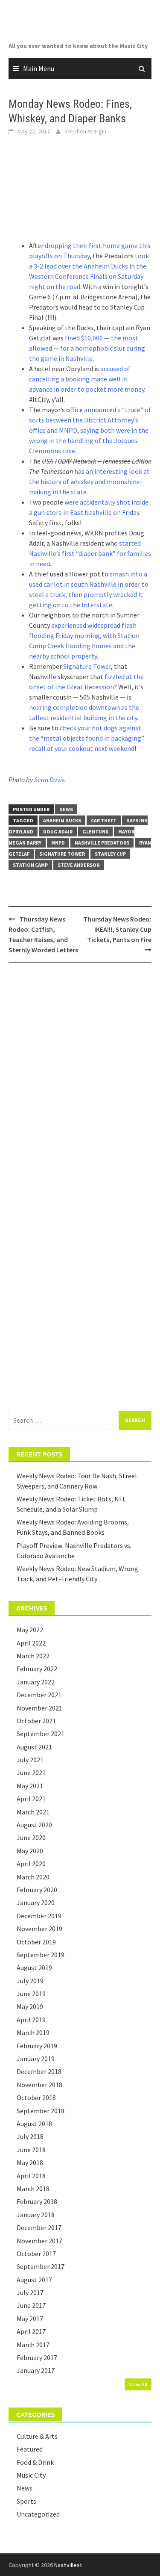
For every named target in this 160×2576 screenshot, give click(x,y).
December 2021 (39, 1695)
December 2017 (39, 2227)
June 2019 (31, 1994)
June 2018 (31, 2150)
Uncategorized (38, 2514)
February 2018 (37, 2201)
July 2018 (30, 2136)
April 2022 (31, 1643)
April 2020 (31, 1864)
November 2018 (39, 2085)
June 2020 (31, 1837)
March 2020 (33, 1877)
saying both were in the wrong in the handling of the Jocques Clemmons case (89, 440)
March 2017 (33, 2345)
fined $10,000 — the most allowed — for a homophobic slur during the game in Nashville (87, 348)
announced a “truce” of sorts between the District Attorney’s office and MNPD (90, 420)
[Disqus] (80, 1080)
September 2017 (41, 2266)
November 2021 (39, 1708)
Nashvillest (68, 2565)
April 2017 (31, 2331)
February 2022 (37, 1669)
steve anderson (79, 865)
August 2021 (34, 1747)
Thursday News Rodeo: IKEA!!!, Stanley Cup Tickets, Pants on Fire (117, 929)
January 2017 (36, 2370)
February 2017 (37, 2357)
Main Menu (39, 68)
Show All (138, 2384)
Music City (31, 2475)
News (66, 809)
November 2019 (39, 1929)
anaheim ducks (62, 820)
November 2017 (39, 2241)
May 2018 (30, 2162)
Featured (30, 2449)
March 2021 (33, 1812)
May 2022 (30, 1630)
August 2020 (34, 1825)
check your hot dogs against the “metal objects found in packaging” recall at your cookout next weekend (87, 738)
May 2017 (30, 2319)
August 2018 (34, 2124)
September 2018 (41, 2111)
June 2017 (31, 2305)
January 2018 (36, 2215)
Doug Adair (58, 832)
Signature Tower (87, 666)
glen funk (95, 832)
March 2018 (33, 2189)
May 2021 (30, 1786)
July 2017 (30, 2292)
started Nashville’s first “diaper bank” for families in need (90, 553)
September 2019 (41, 1955)
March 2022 (33, 1656)
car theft (104, 820)
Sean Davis (49, 780)
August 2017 (34, 2280)
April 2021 (31, 1799)
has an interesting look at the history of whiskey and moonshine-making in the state (89, 482)
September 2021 (41, 1734)
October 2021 (36, 1721)
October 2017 (36, 2254)
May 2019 (30, 2006)
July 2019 (30, 1981)
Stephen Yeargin (85, 131)
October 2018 (36, 2097)
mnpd (58, 843)
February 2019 (37, 2046)
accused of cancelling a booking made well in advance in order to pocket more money (87, 379)
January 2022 (36, 1682)
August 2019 (34, 1967)
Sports (26, 2501)
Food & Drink (35, 2462)
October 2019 (36, 1942)
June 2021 (31, 1772)
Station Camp (30, 865)
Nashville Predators (102, 843)
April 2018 (31, 2176)
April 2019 (31, 2020)
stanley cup (110, 854)
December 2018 (39, 2071)
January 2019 (36, 2059)
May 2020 (30, 1851)
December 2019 (39, 1916)
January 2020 (36, 1902)
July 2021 (30, 1760)
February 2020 (37, 1890)
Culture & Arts (37, 2436)
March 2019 (33, 2032)
